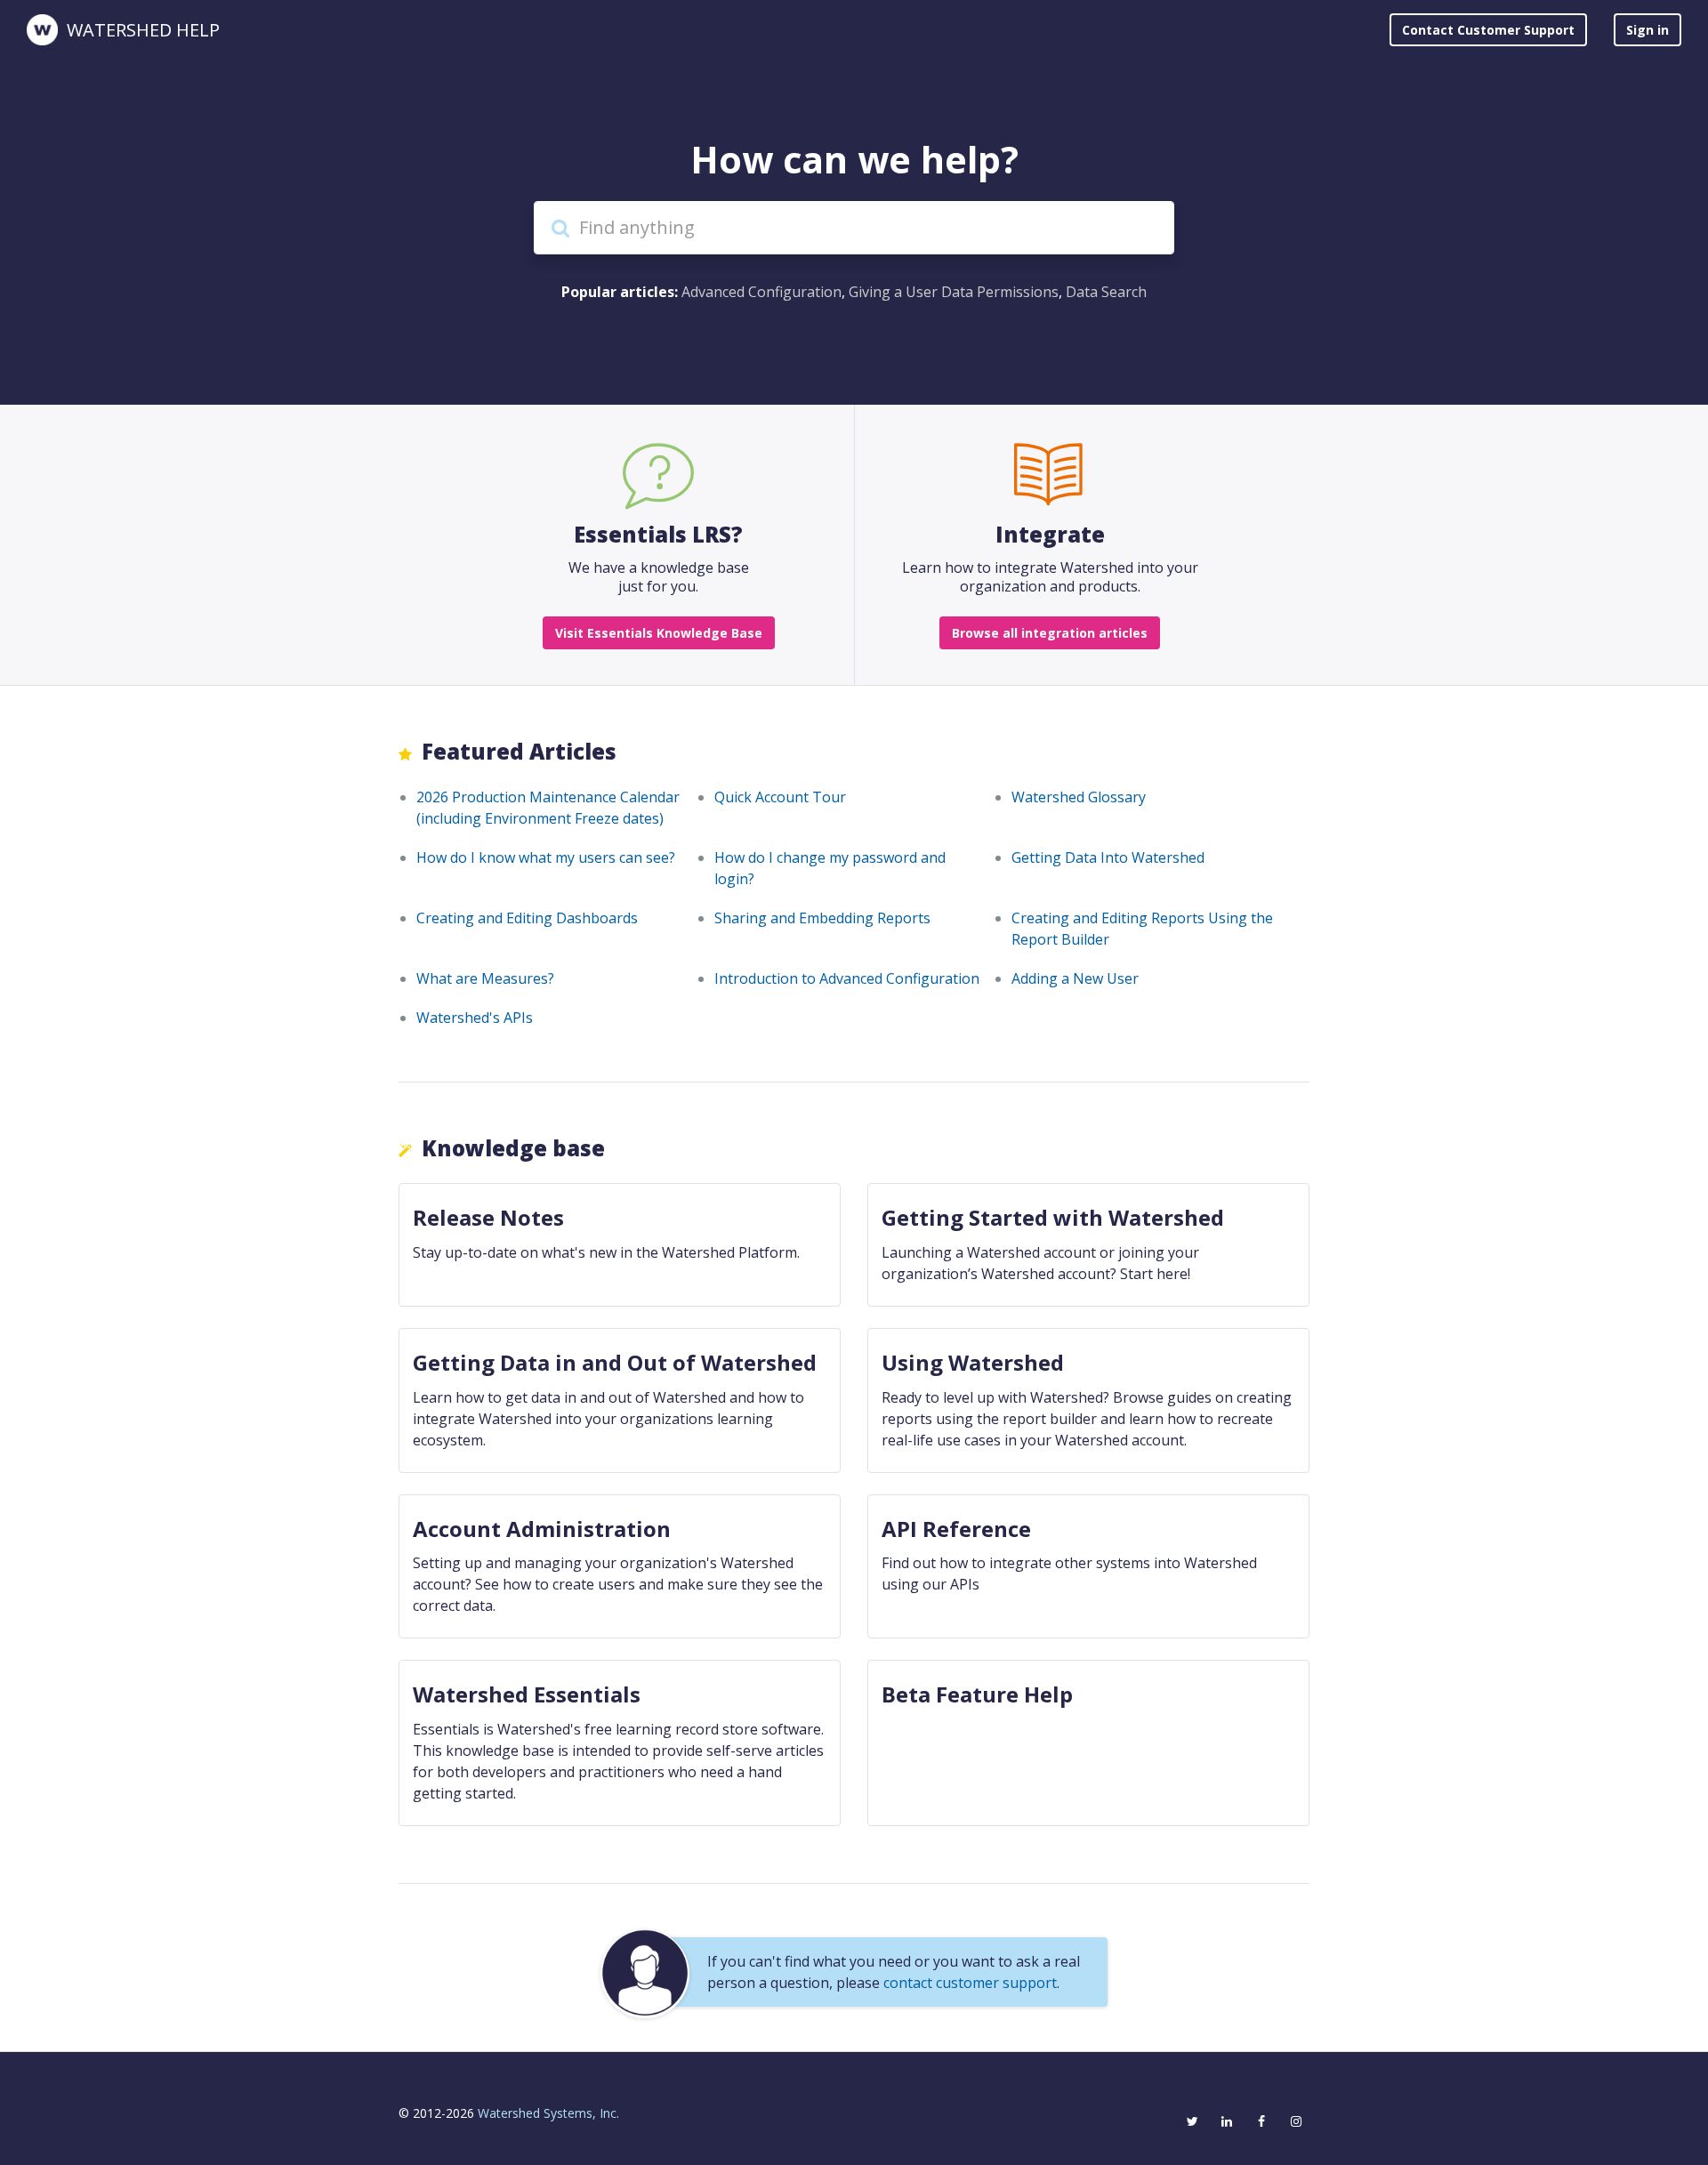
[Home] (42, 30)
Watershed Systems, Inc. (548, 2113)
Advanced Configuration (761, 292)
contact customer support (970, 1983)
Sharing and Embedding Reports (822, 918)
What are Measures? (485, 978)
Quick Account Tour (780, 797)
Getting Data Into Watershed (1108, 857)
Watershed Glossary (1079, 797)
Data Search (1106, 292)
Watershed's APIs (475, 1018)
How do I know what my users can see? (546, 857)
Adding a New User (1075, 978)
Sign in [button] (1648, 30)
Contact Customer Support (1488, 30)
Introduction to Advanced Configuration (847, 978)
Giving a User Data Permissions (954, 292)
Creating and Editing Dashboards (527, 918)
